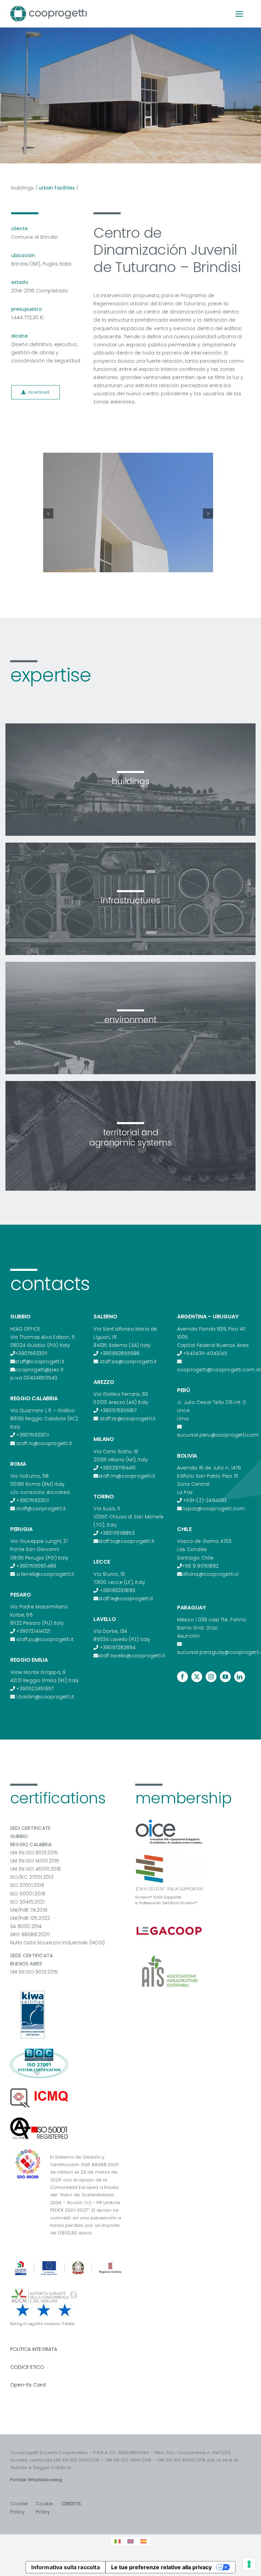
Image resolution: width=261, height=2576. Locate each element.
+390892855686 (120, 1353)
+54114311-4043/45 (205, 1353)
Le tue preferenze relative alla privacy (161, 2567)
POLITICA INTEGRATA (34, 2349)
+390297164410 (118, 1468)
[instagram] (211, 1677)
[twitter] (197, 1677)
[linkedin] (240, 1677)
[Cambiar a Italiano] (118, 2541)
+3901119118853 (117, 1533)
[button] (48, 514)
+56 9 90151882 (200, 1566)
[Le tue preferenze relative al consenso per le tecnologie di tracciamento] (249, 2564)
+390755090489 (36, 1566)
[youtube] (225, 1677)
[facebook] (182, 1677)
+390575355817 (118, 1410)
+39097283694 (118, 1647)
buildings (23, 188)
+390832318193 (118, 1590)
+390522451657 (35, 1689)
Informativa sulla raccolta (65, 2567)
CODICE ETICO (27, 2367)
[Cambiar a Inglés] (130, 2541)
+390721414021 (33, 1631)
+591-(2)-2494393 (205, 1500)
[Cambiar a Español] (143, 2541)
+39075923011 (31, 1353)
